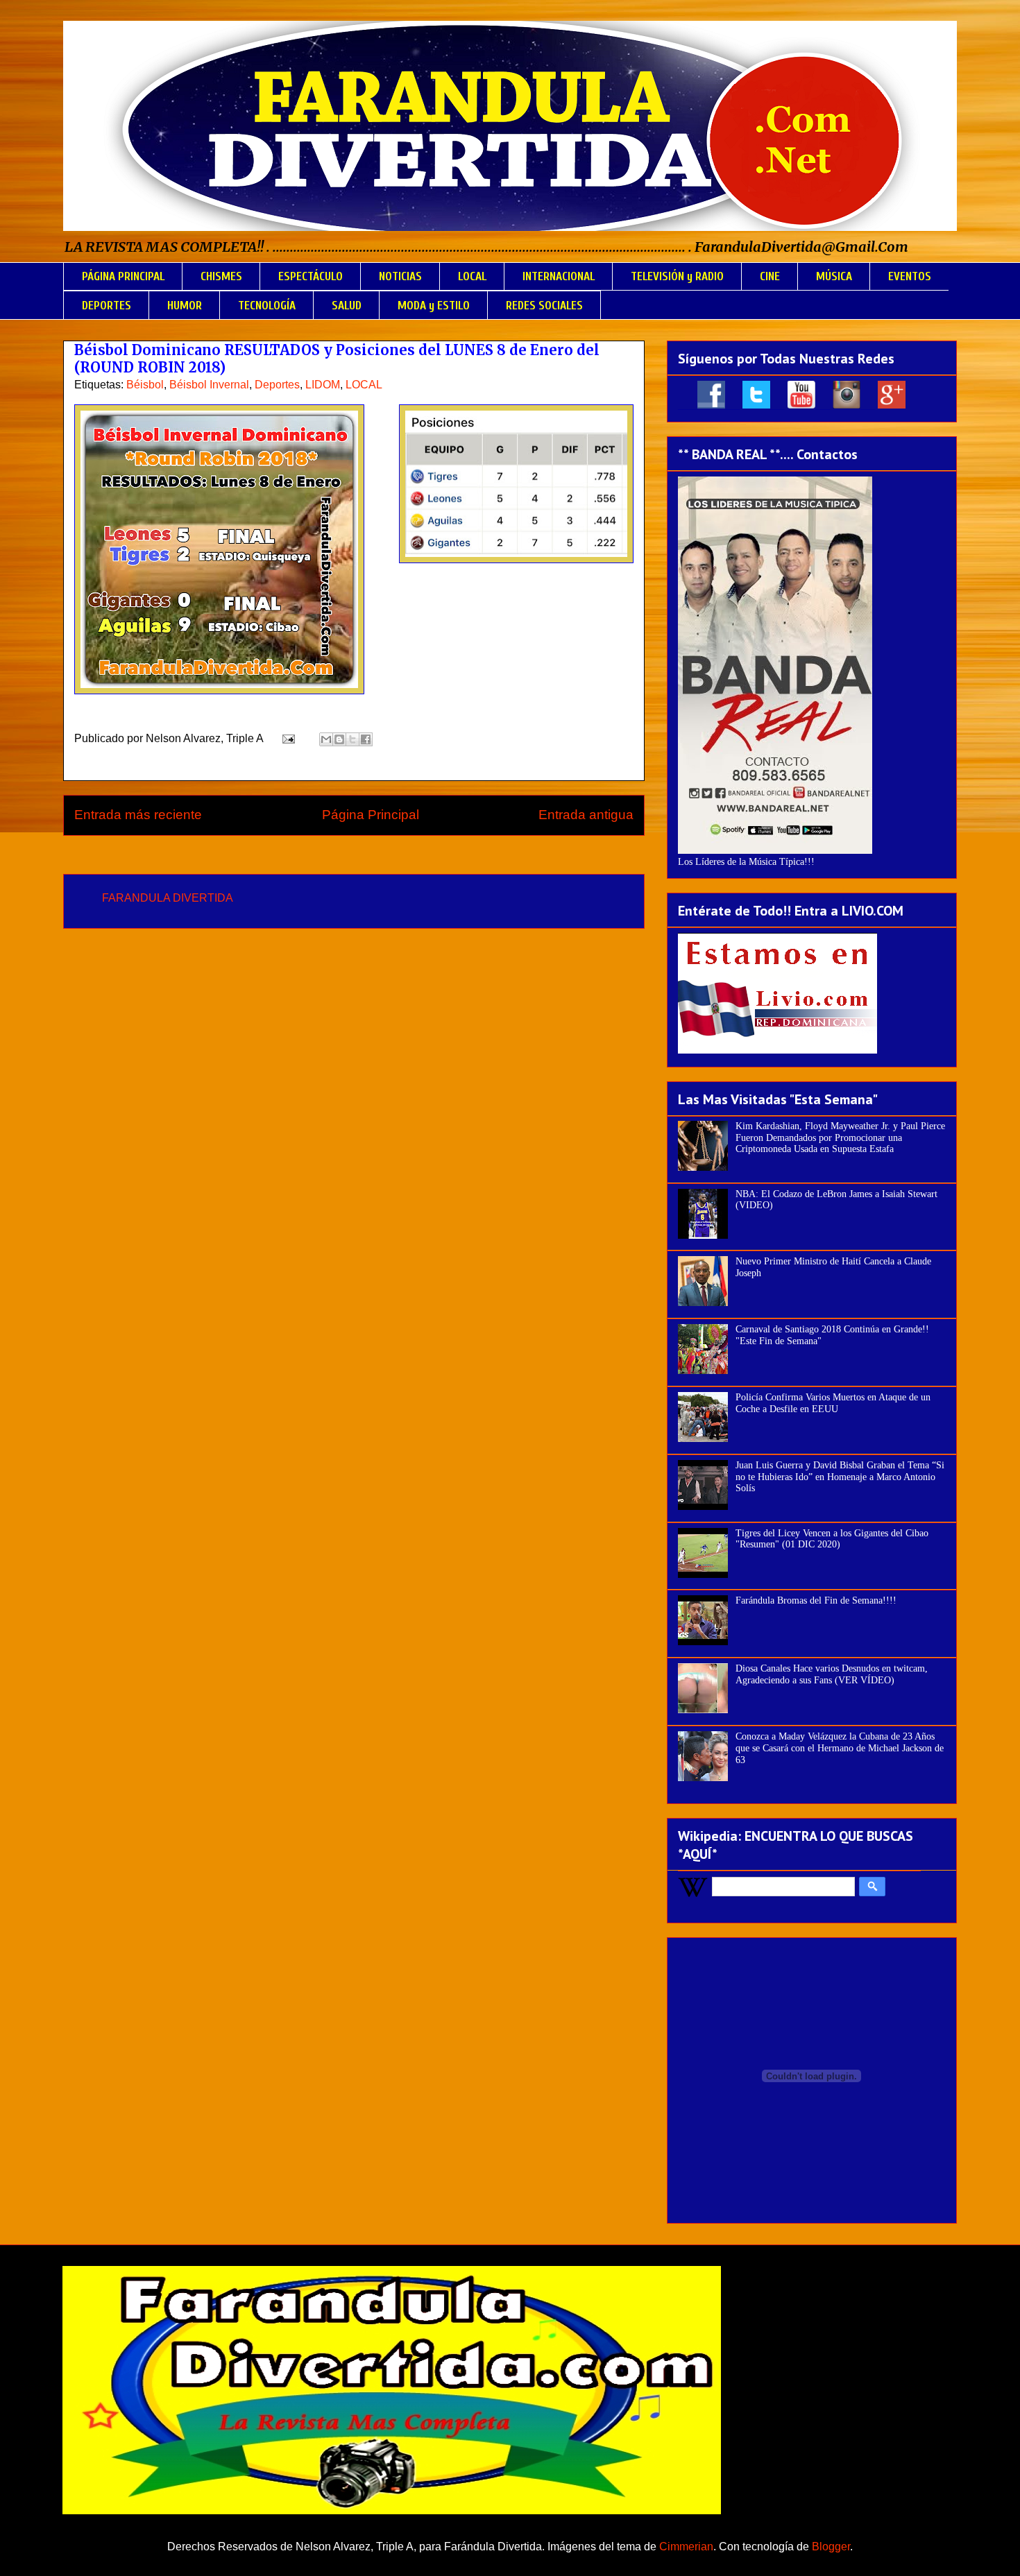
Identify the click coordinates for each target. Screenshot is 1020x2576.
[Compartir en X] (352, 739)
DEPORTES (107, 306)
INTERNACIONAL (559, 276)
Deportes (277, 385)
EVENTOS (910, 276)
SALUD (347, 306)
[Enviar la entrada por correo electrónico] (287, 738)
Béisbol (145, 385)
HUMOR (185, 306)
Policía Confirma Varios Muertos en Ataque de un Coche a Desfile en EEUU (833, 1403)
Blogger (831, 2547)
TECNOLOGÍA (267, 306)
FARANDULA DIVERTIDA (168, 898)
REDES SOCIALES (544, 306)
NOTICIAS (400, 276)
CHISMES (221, 276)
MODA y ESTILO (434, 306)
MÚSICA (834, 276)
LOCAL (472, 276)
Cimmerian (686, 2547)
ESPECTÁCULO (311, 276)
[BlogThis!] (339, 739)
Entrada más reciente (138, 815)
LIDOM (323, 385)
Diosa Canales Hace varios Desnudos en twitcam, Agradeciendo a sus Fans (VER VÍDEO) (832, 1674)
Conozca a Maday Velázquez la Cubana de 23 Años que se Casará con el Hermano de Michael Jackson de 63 (840, 1748)
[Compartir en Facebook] (366, 739)
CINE (770, 276)
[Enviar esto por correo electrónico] (326, 739)
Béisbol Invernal (209, 385)
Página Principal (371, 815)
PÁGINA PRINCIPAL (123, 276)
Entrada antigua (586, 815)
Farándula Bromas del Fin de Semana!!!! (816, 1600)
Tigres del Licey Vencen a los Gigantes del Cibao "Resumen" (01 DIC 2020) (832, 1539)
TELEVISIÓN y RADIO (677, 276)
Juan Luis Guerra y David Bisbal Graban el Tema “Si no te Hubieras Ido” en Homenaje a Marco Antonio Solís (840, 1477)
